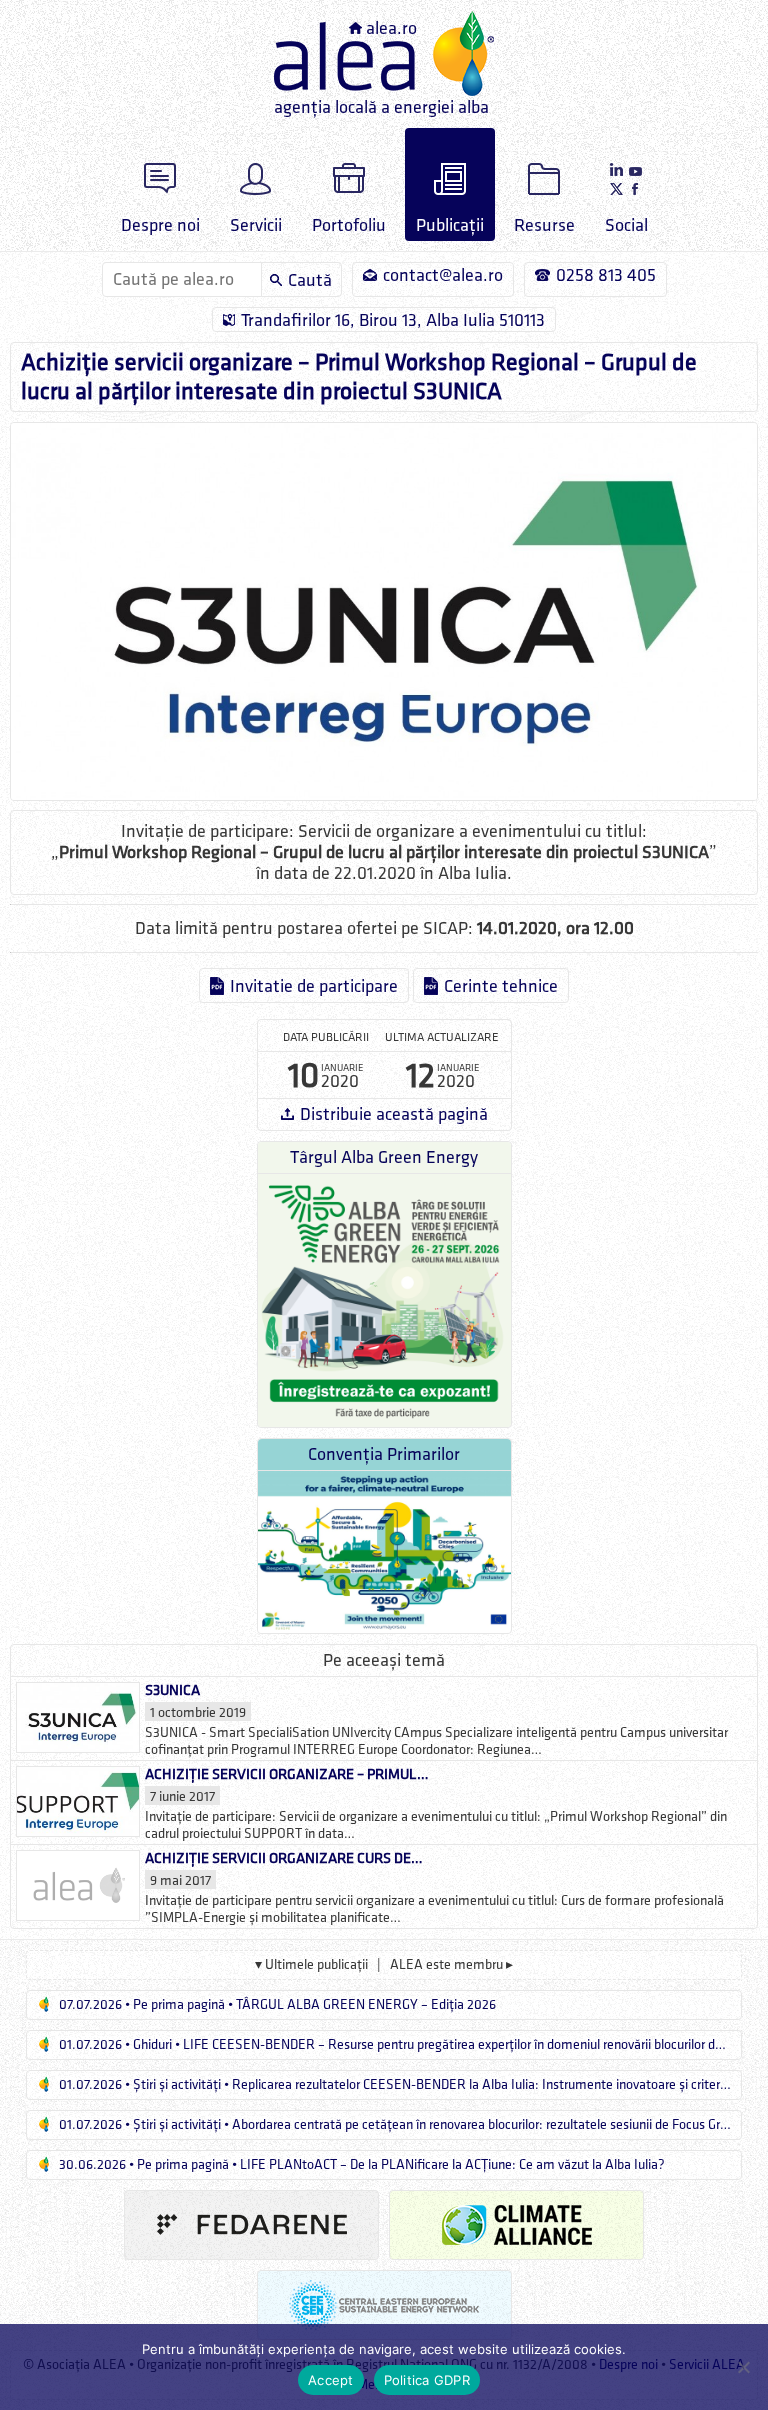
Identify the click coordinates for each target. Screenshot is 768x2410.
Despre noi (160, 225)
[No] (743, 2367)
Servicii (256, 225)
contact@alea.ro (443, 275)
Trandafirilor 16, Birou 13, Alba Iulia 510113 (393, 320)
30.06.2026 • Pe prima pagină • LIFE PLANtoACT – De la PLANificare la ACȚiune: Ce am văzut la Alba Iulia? (360, 2164)
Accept (331, 2380)
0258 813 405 (606, 275)
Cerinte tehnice (501, 986)
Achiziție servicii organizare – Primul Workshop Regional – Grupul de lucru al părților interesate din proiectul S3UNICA (359, 377)
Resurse (544, 225)
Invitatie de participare (314, 986)
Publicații (450, 225)
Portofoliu (349, 225)
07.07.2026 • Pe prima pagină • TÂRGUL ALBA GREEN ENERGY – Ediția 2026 (276, 2004)
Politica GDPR (427, 2380)
